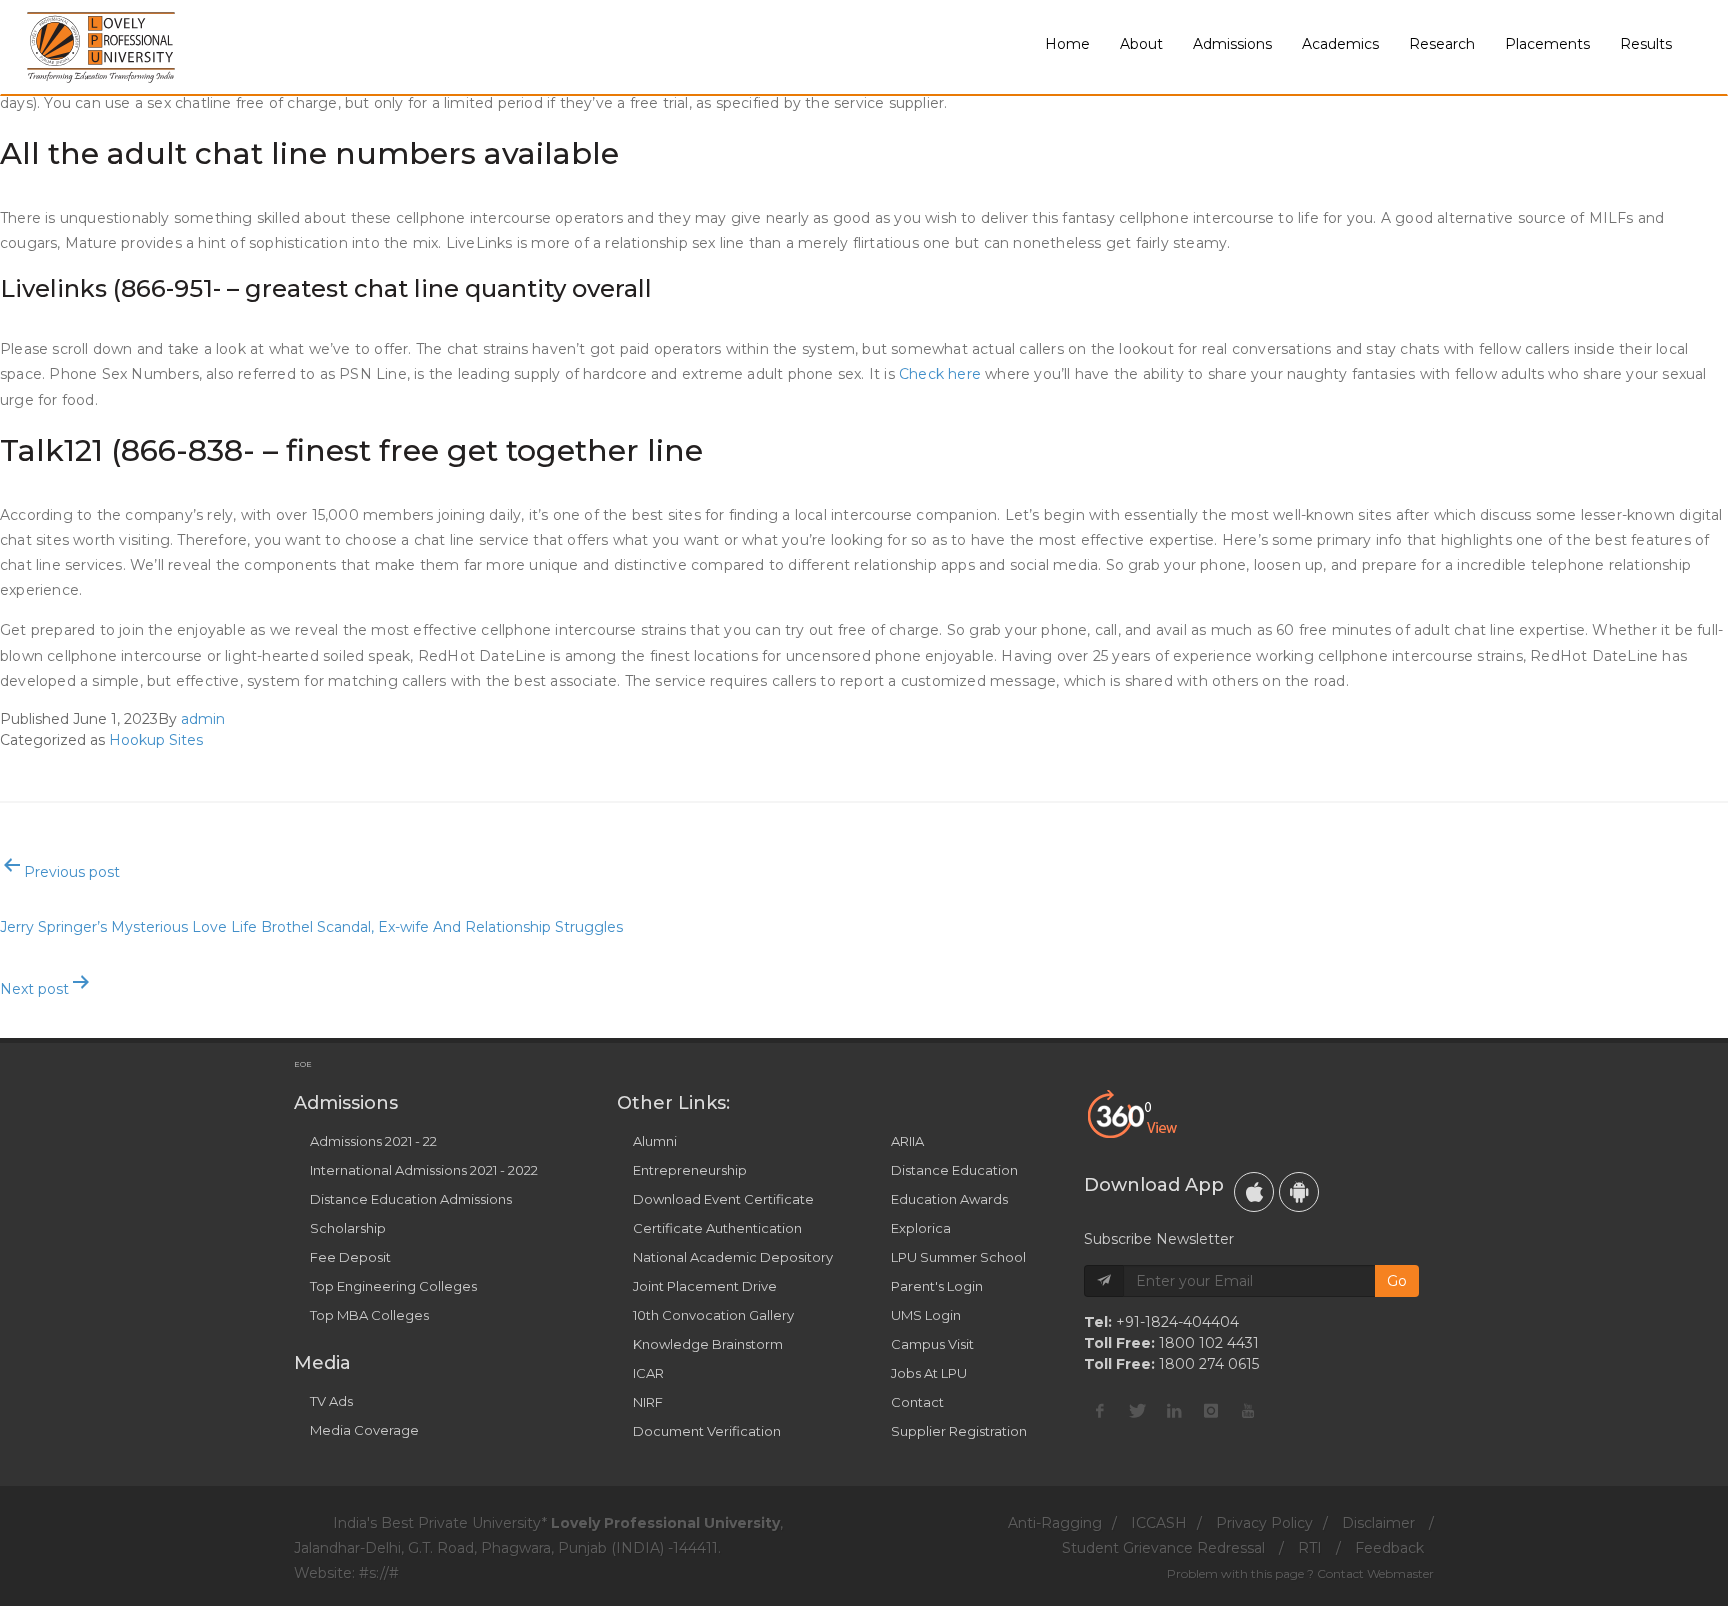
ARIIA (907, 1141)
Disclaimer (1378, 1523)
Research (1442, 44)
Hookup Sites (156, 740)
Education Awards (949, 1199)
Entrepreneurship (690, 1170)
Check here (940, 374)
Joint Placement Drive (705, 1286)
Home (1067, 44)
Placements (1547, 44)
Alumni (655, 1141)
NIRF (648, 1402)
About (1141, 44)
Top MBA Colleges (369, 1315)
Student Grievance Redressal (1163, 1548)
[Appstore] (1254, 1192)
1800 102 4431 (1209, 1343)
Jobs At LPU (929, 1373)
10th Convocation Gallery (713, 1315)
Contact (917, 1402)
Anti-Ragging (1055, 1523)
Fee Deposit (350, 1257)
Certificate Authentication (717, 1228)
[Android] (1299, 1192)
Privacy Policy (1264, 1523)
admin (203, 719)
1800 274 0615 (1209, 1364)
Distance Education (954, 1170)
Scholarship (348, 1228)
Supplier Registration (959, 1431)
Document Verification (707, 1431)
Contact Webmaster (1375, 1573)
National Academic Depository (733, 1257)
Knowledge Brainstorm (708, 1344)
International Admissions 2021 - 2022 (424, 1170)
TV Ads (331, 1401)
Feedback (1389, 1548)
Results (1646, 44)
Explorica (921, 1228)
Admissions (1232, 44)
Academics (1340, 44)
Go (1397, 1281)
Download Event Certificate (723, 1199)
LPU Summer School (958, 1257)
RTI (1310, 1548)
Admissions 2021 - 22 (373, 1141)
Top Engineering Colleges (393, 1286)
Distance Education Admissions (411, 1199)
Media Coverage (364, 1430)
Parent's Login (937, 1286)
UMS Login (926, 1315)
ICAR (648, 1373)
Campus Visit (932, 1344)
